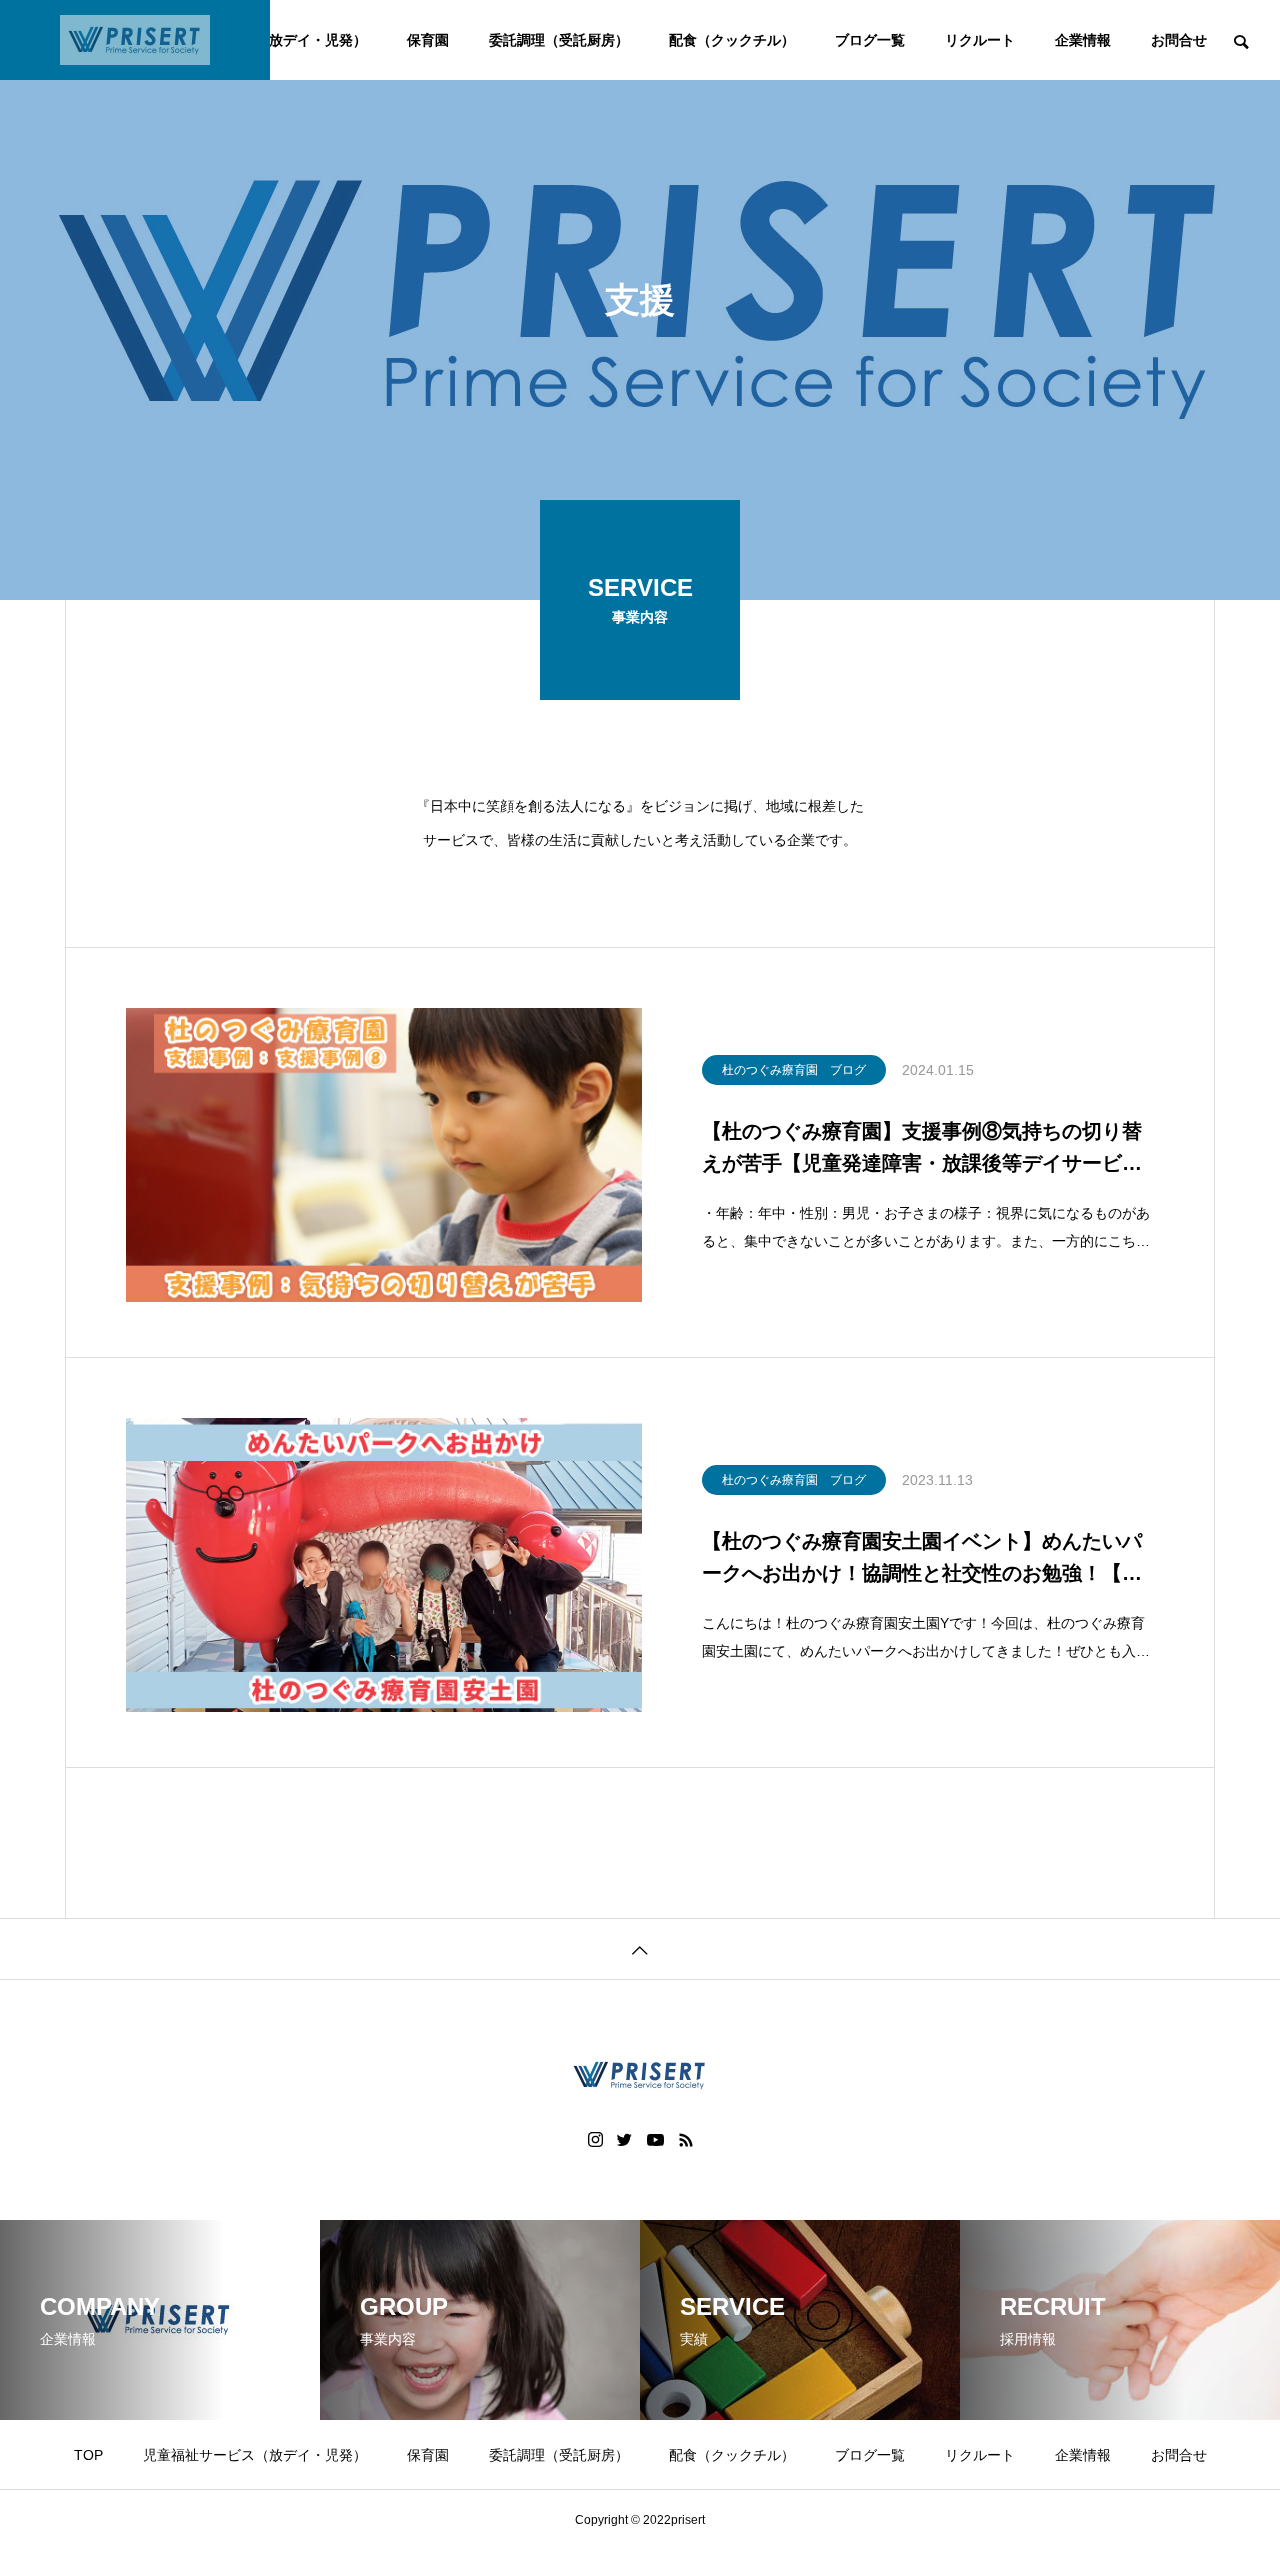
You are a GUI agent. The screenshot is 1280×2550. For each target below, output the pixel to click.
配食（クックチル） (732, 40)
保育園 (428, 40)
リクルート (980, 40)
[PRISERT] (135, 40)
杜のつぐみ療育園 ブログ (794, 1070)
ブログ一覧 (870, 40)
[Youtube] (656, 2140)
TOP (88, 2455)
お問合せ (1179, 40)
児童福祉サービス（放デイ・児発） (255, 2455)
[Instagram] (595, 2140)
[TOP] (640, 1948)
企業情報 (1083, 40)
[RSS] (686, 2140)
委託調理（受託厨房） (559, 40)
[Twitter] (625, 2140)
